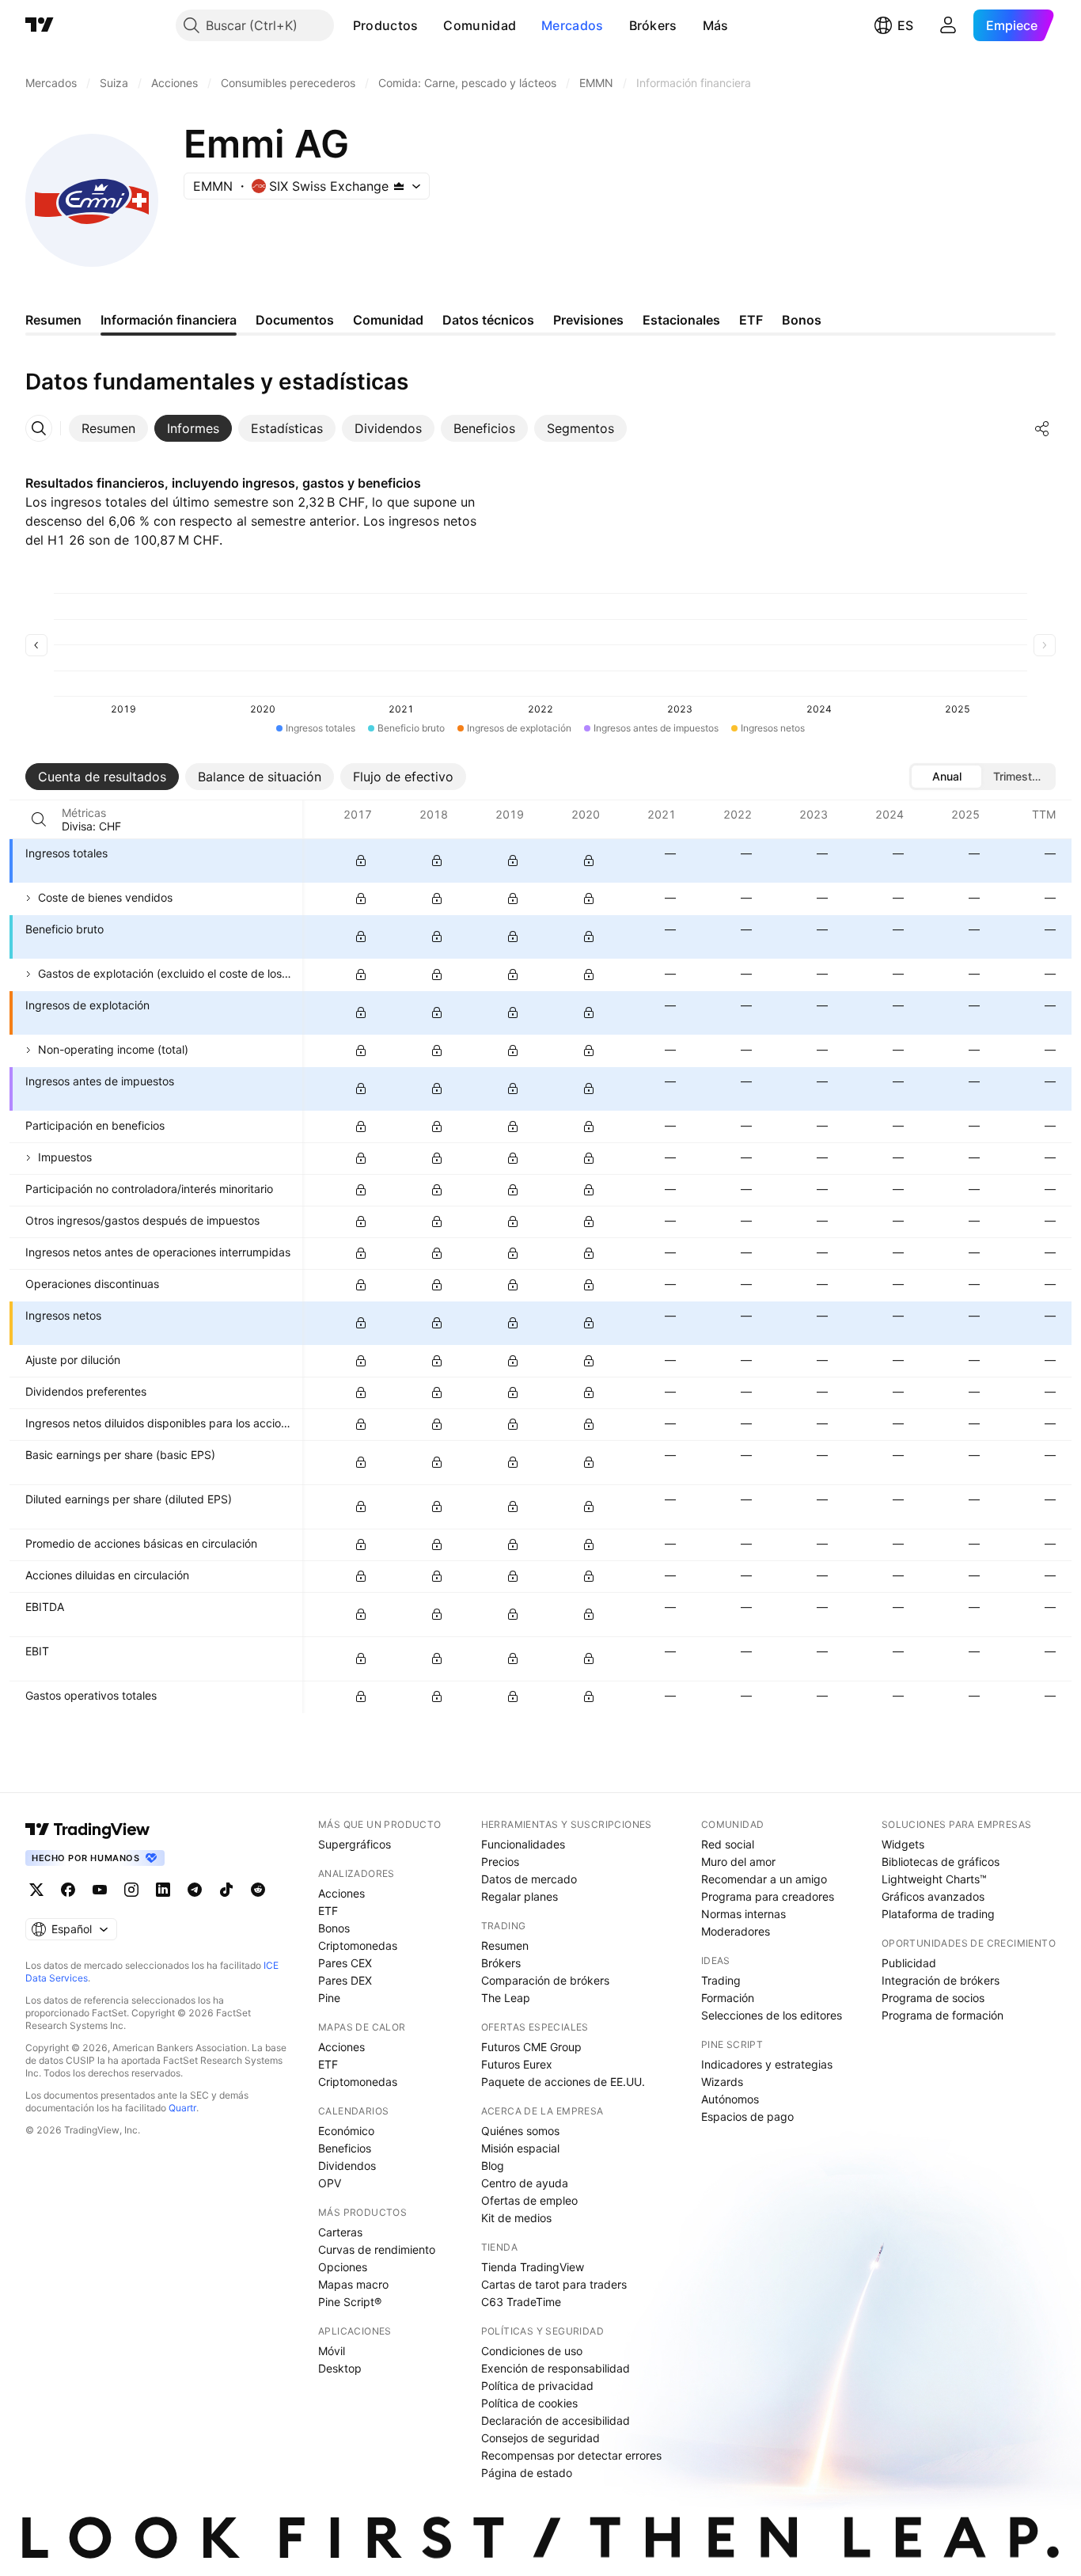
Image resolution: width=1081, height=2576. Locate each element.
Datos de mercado (529, 1879)
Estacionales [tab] (681, 320)
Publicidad (909, 1963)
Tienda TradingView (533, 2267)
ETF (328, 1911)
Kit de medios (516, 2218)
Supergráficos (355, 1844)
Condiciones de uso (532, 2351)
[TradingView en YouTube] (100, 1890)
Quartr (182, 2108)
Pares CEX (345, 1963)
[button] (430, 25)
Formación (728, 1998)
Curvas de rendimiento (377, 2249)
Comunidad (480, 25)
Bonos (334, 1928)
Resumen (505, 1945)
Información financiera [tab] (169, 320)
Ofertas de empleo (529, 2200)
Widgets (903, 1844)
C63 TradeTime (521, 2302)
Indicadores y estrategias (767, 2064)
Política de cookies (529, 2403)
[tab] (108, 428)
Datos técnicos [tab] (488, 320)
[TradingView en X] (36, 1890)
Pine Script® (350, 2302)
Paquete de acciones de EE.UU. (563, 2082)
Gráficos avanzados (933, 1896)
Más (716, 25)
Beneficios (345, 2148)
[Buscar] (39, 819)
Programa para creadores (768, 1896)
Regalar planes (520, 1896)
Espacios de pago (747, 2116)
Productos (386, 25)
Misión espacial (520, 2148)
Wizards (722, 2082)
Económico (346, 2131)
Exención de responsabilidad (556, 2368)
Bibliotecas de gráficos (941, 1862)
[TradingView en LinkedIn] (163, 1890)
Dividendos (347, 2166)
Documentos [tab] (295, 320)
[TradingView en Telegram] (195, 1890)
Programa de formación (943, 2015)
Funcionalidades (523, 1844)
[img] (399, 186)
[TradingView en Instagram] (131, 1890)
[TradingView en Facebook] (68, 1890)
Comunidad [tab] (388, 320)
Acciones (341, 1893)
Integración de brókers (941, 1980)
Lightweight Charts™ (934, 1879)
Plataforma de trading (938, 1914)
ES (905, 25)
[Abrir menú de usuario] (948, 25)
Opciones (343, 2267)
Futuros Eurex (517, 2064)
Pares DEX (345, 1980)
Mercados (572, 25)
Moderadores (736, 1931)
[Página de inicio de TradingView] (40, 25)
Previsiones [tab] (588, 320)
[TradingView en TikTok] (226, 1890)
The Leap (506, 1998)
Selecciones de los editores (772, 2015)
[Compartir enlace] (1042, 428)
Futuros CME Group (531, 2047)
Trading (721, 1980)
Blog (493, 2166)
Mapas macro (353, 2284)
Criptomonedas (358, 1945)
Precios (500, 1862)
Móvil (332, 2351)
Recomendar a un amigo (764, 1879)
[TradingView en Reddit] (258, 1890)
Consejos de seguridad (540, 2438)
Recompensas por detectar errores (571, 2455)
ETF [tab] (751, 320)
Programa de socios (933, 1998)
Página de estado (527, 2473)
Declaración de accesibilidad (556, 2420)
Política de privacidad (537, 2386)
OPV (330, 2183)
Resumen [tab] (53, 320)
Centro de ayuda (525, 2183)
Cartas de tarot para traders (554, 2284)
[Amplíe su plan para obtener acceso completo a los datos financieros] (361, 861)
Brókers (653, 25)
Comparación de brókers (545, 1980)
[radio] (946, 777)
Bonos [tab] (802, 320)
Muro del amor (738, 1862)
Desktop (340, 2368)
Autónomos (730, 2099)
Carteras (340, 2232)
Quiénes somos (520, 2131)
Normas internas (743, 1914)
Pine (329, 1998)
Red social (728, 1844)
